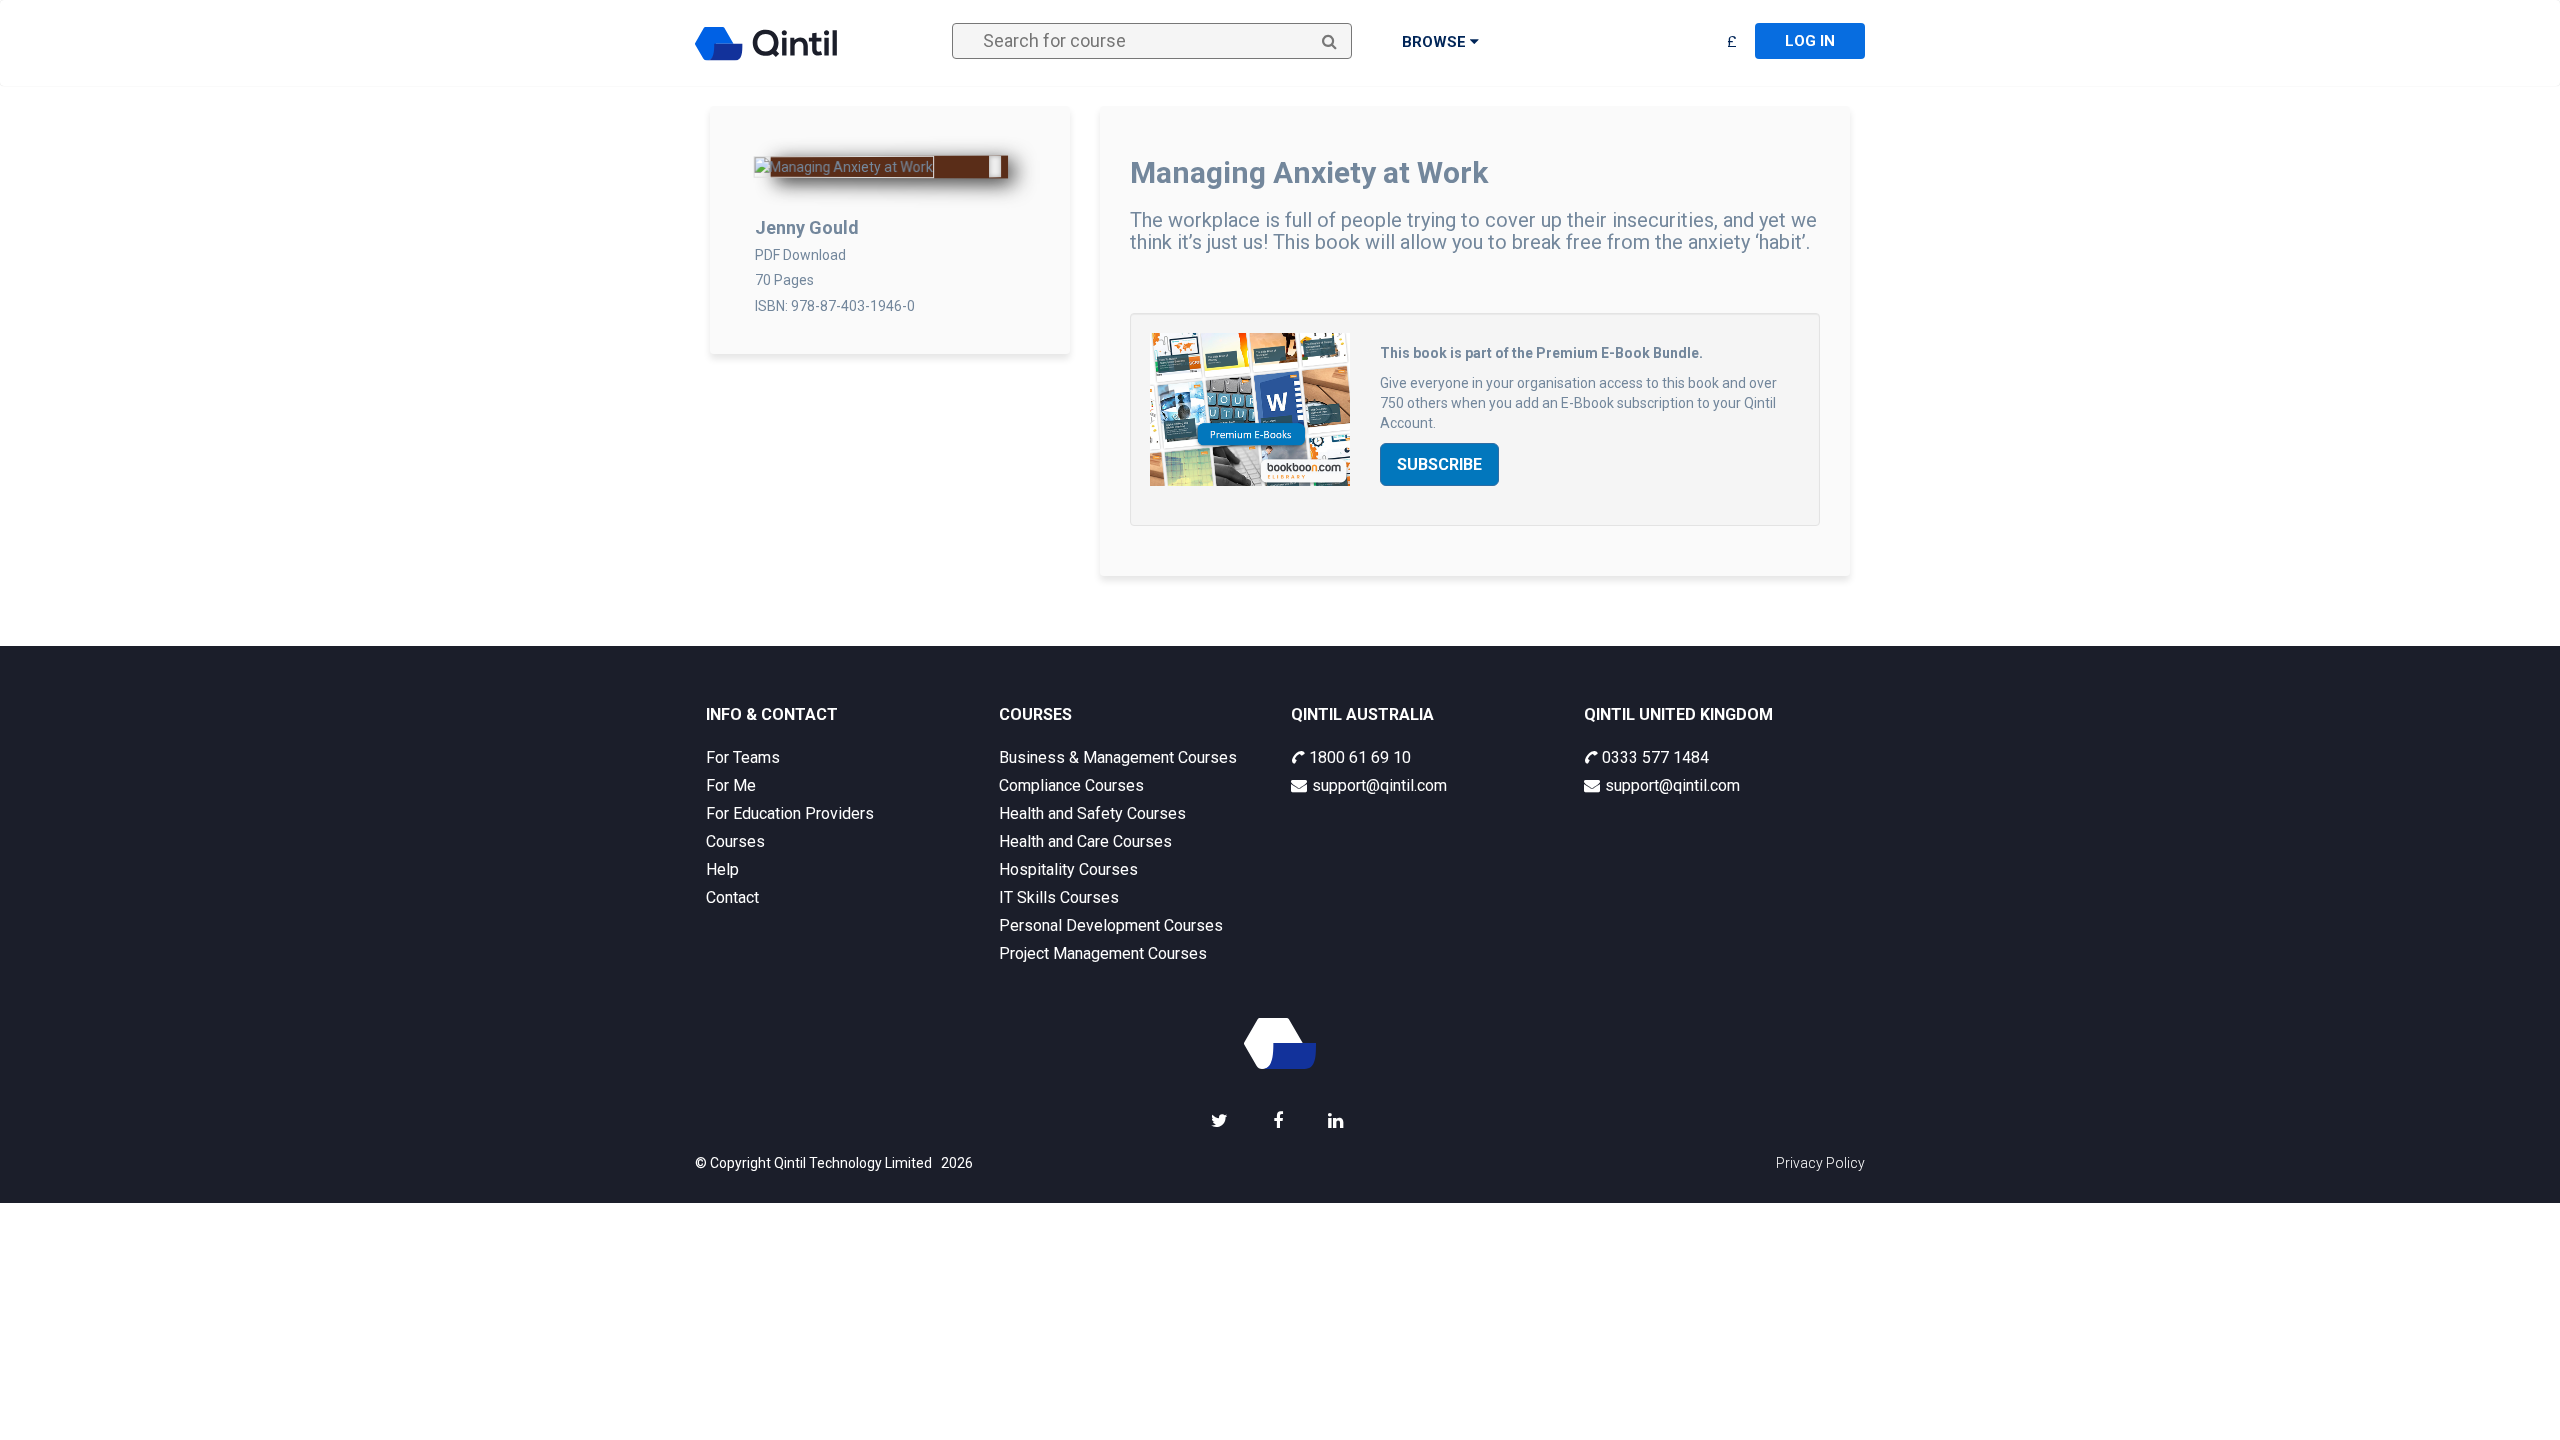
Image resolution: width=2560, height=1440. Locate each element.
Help (722, 869)
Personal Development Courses (1111, 925)
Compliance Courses (1071, 785)
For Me (731, 785)
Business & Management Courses (1118, 757)
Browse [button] (1436, 42)
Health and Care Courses (1085, 841)
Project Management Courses (1103, 953)
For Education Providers (790, 813)
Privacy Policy (1820, 1163)
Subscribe (1439, 464)
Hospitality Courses (1068, 869)
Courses (735, 841)
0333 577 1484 (1655, 757)
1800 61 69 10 (1360, 757)
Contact (732, 897)
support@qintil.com (1379, 785)
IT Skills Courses (1059, 897)
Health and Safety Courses (1092, 813)
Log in (1810, 41)
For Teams (743, 757)
